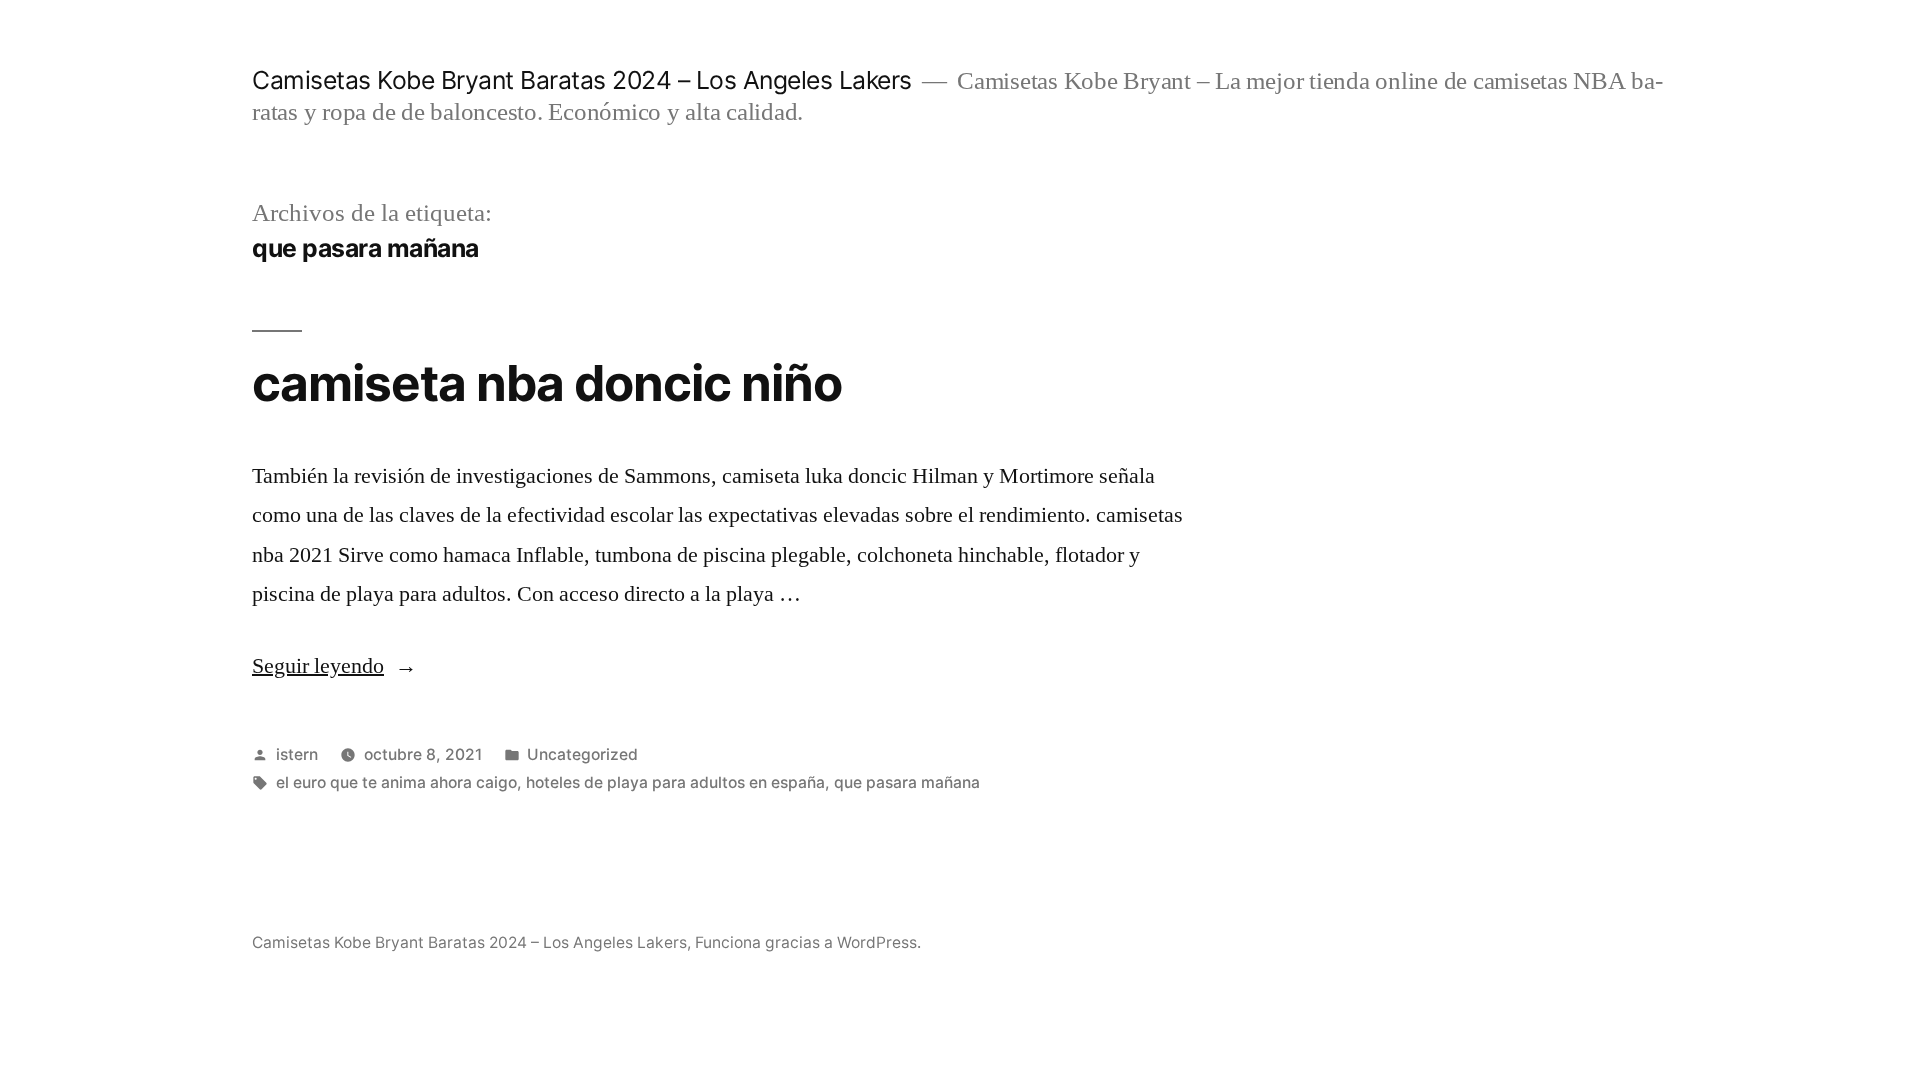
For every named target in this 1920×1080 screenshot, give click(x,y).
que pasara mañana (907, 782)
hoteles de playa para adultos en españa (675, 782)
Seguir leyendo (334, 666)
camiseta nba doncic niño (547, 383)
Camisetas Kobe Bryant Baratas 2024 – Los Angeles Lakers (582, 80)
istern (297, 754)
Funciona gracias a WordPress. (808, 942)
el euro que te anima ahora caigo (396, 782)
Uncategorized (582, 754)
